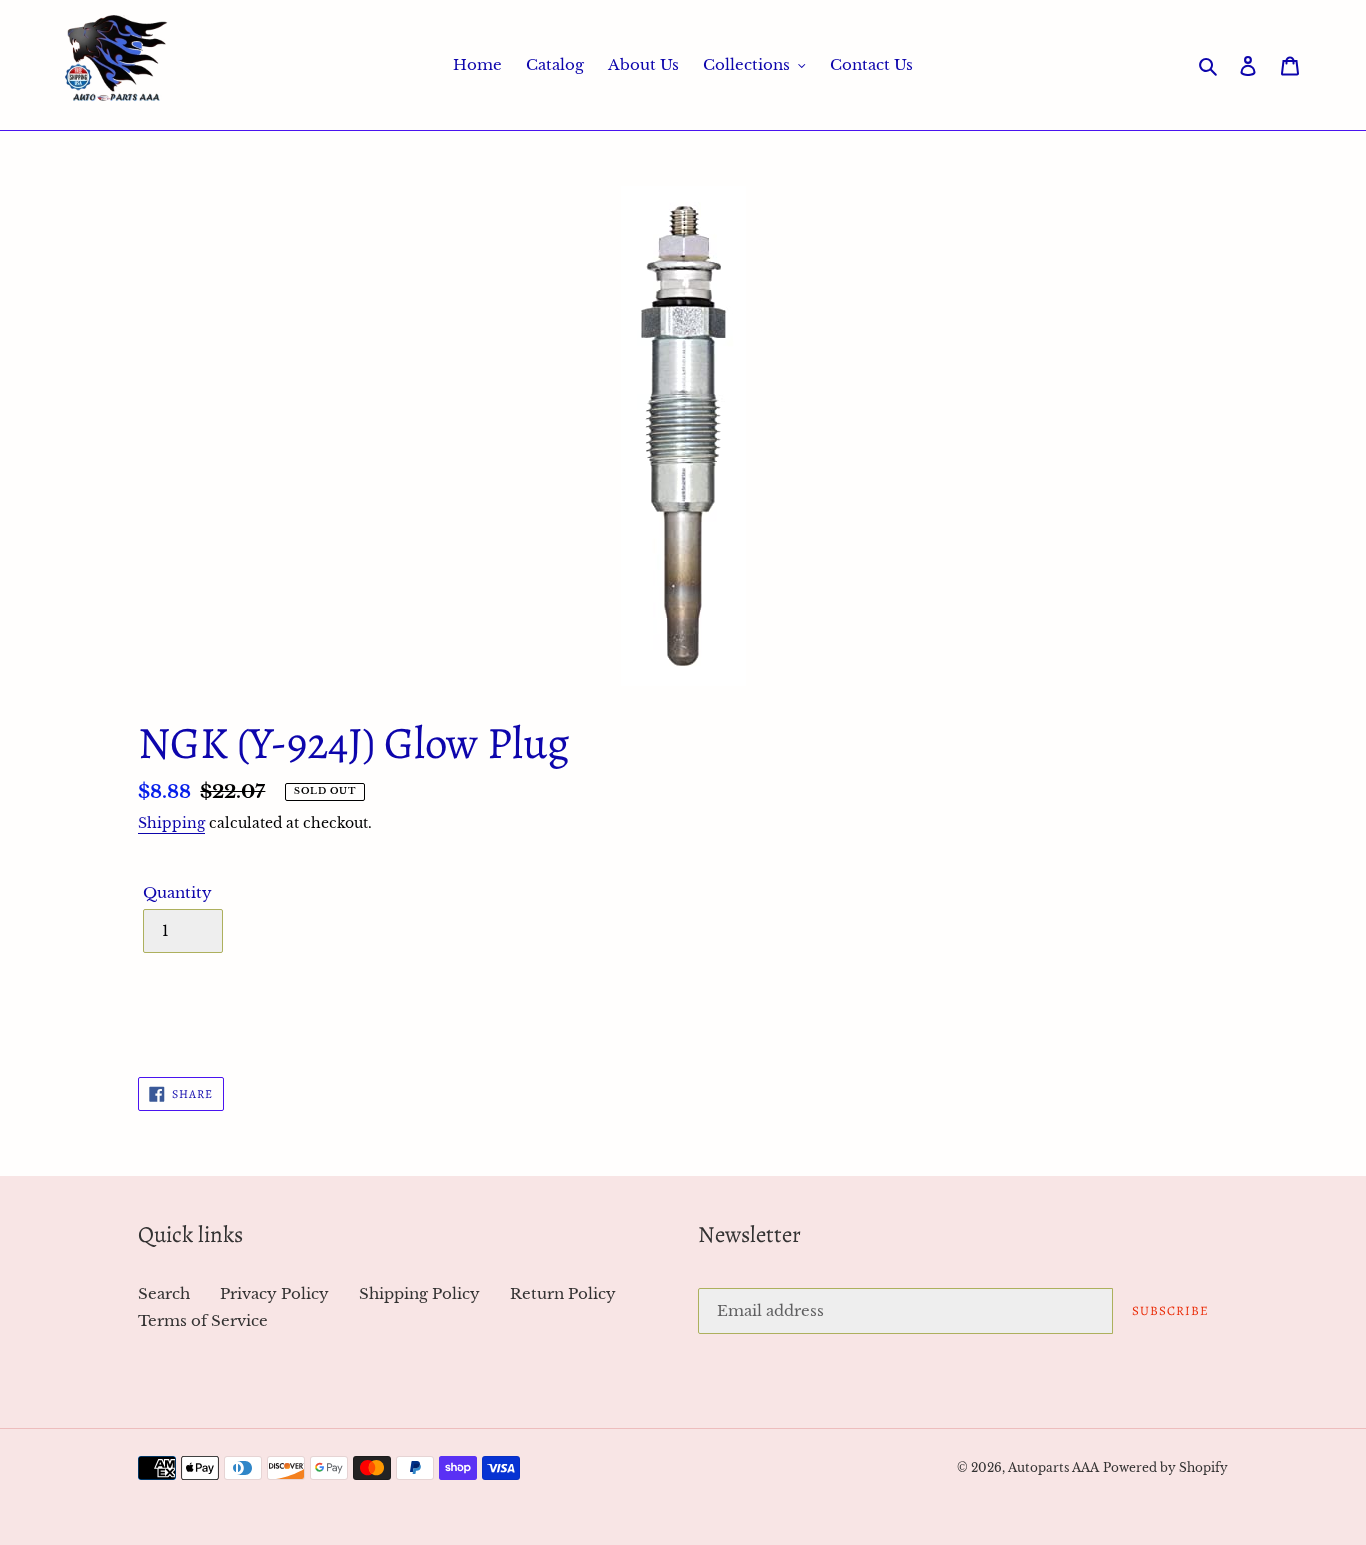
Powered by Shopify (1165, 1467)
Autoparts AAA (1053, 1467)
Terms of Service (203, 1320)
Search (164, 1293)
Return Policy (563, 1293)
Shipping (171, 823)
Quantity (177, 892)
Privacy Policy (274, 1293)
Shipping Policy (419, 1293)
